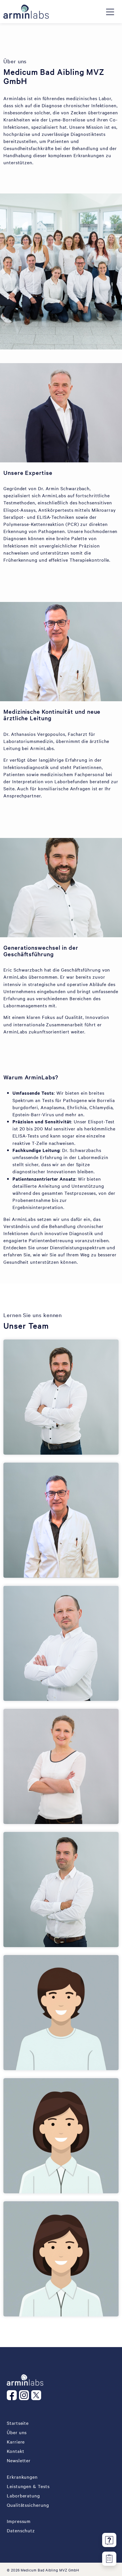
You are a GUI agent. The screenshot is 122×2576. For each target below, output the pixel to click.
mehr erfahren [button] (44, 1558)
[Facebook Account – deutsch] (13, 2395)
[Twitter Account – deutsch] (37, 2395)
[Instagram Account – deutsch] (25, 2395)
